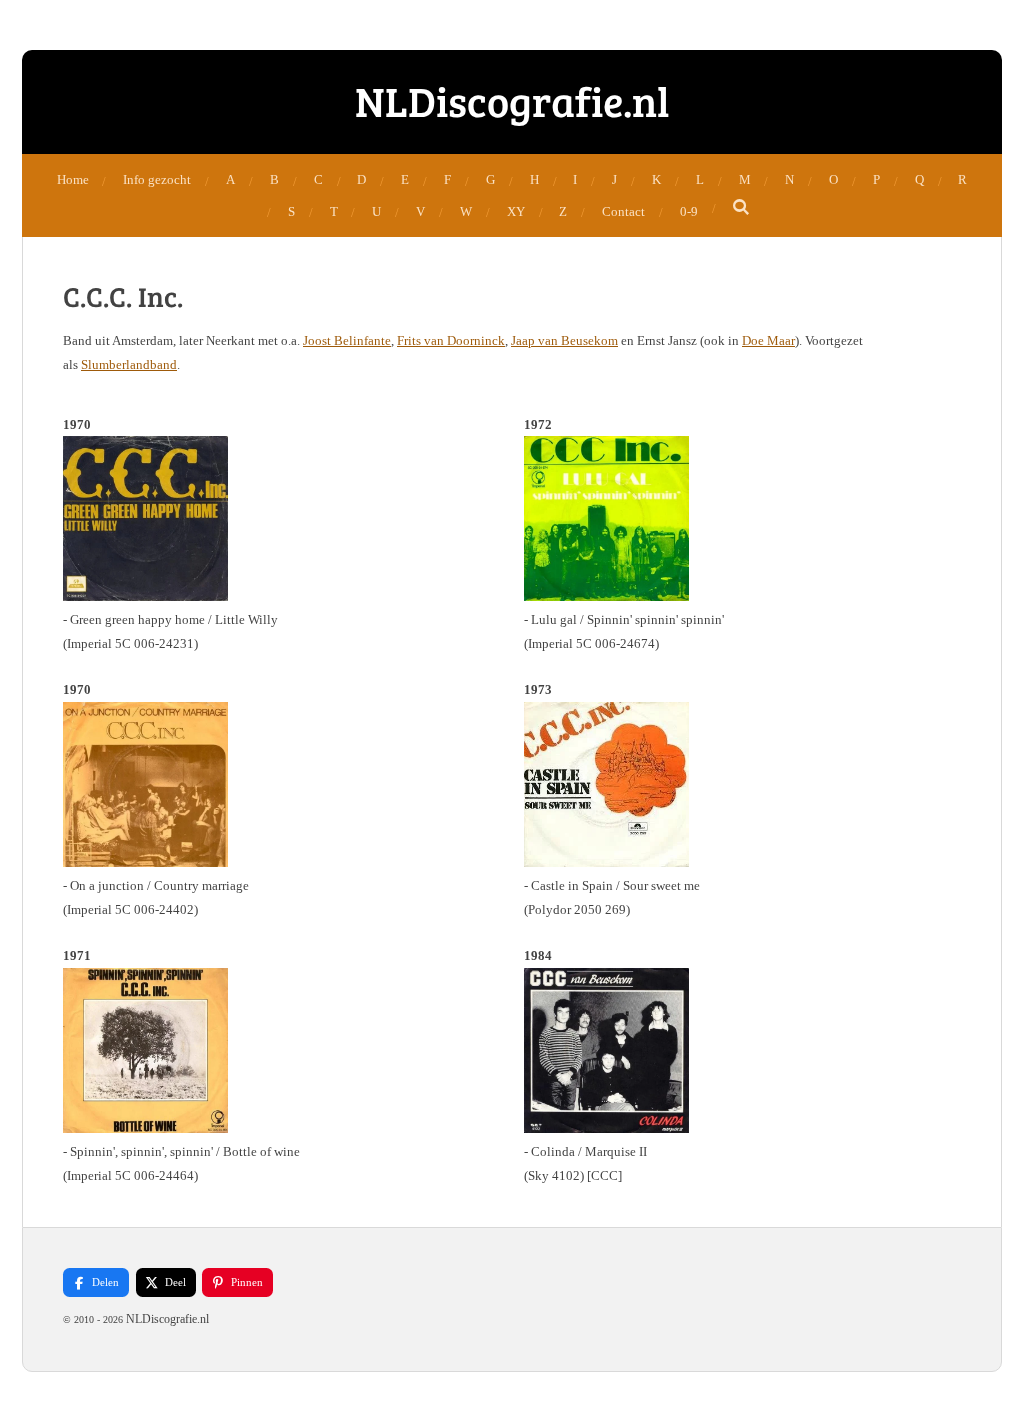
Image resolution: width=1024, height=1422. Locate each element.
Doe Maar (768, 340)
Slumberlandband (129, 364)
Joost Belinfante (347, 340)
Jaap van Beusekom (564, 340)
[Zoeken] (742, 208)
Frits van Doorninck (451, 340)
